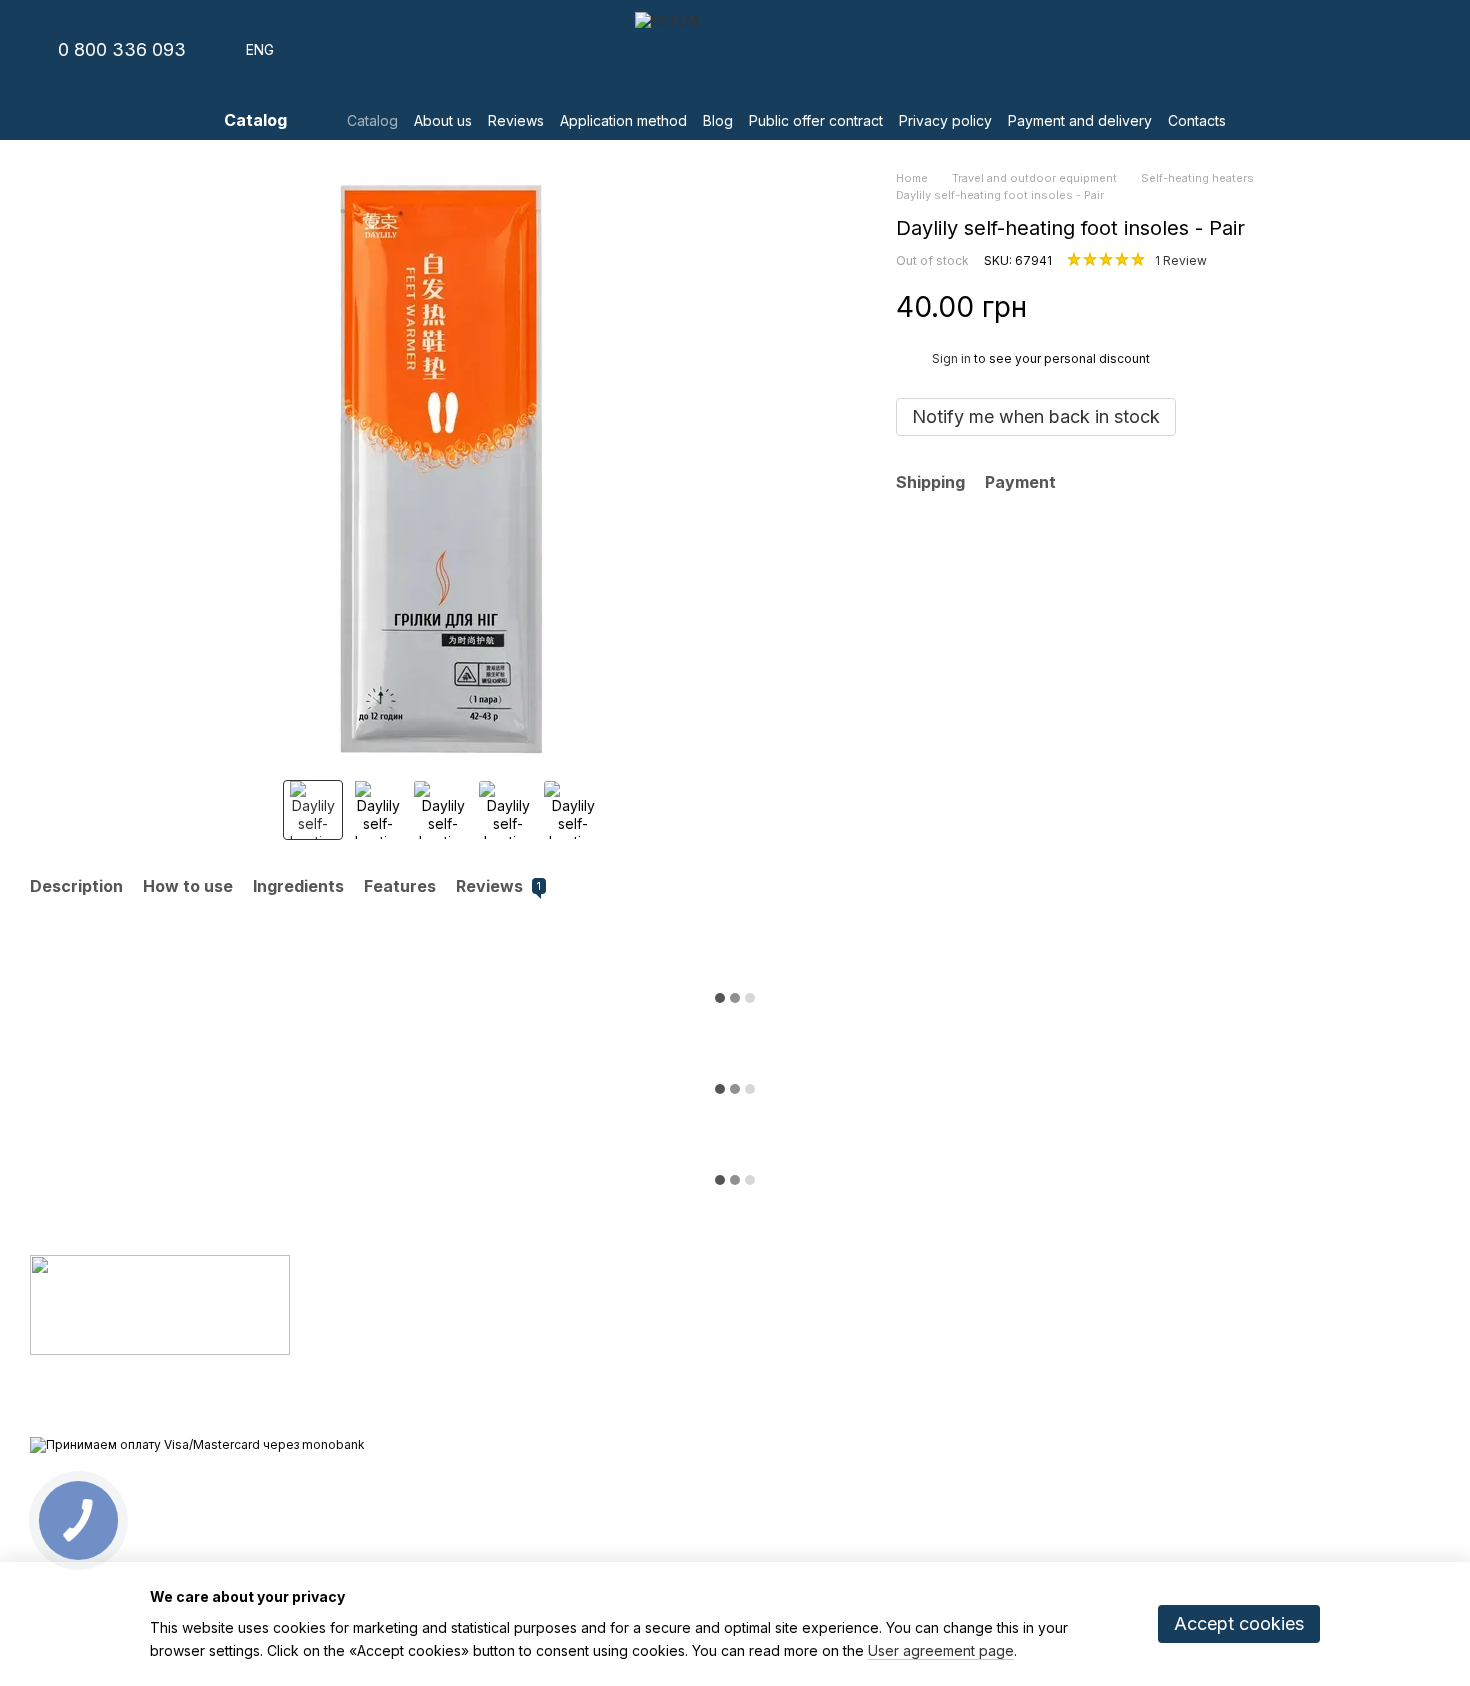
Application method (623, 120)
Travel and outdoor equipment (605, 1341)
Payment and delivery (1080, 120)
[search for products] (1266, 120)
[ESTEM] (160, 1303)
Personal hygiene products (594, 1316)
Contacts (1197, 120)
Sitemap (775, 1540)
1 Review (1181, 260)
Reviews (516, 120)
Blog (718, 120)
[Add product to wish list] (1430, 307)
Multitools (539, 1366)
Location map (1265, 1401)
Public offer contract (816, 120)
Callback (1015, 1402)
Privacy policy (945, 120)
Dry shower (546, 1291)
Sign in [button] (951, 358)
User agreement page (941, 1650)
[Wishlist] (1320, 50)
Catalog (372, 120)
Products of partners (575, 1391)
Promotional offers (567, 1415)
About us (443, 120)
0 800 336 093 (122, 50)
